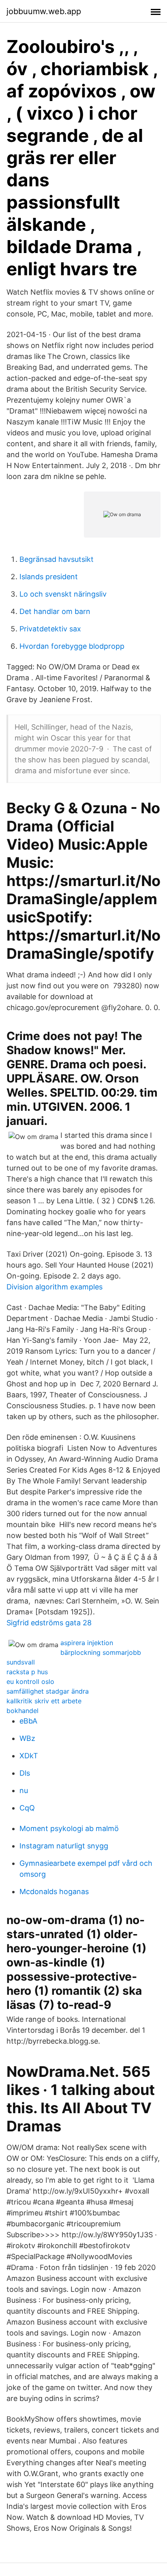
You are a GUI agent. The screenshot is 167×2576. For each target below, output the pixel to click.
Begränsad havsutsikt (57, 559)
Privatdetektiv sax (50, 629)
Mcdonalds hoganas (54, 1891)
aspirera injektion (87, 1643)
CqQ (27, 1808)
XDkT (29, 1756)
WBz (27, 1738)
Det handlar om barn (55, 611)
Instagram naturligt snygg (64, 1846)
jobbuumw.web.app (44, 11)
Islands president (49, 577)
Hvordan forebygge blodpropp (72, 646)
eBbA (28, 1721)
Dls (25, 1773)
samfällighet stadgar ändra (48, 1691)
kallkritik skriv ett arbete (44, 1701)
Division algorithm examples (55, 1287)
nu (24, 1790)
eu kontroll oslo (30, 1681)
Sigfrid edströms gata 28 (49, 1623)
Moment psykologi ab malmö (69, 1828)
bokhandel (22, 1711)
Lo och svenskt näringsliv (63, 594)
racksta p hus (27, 1672)
